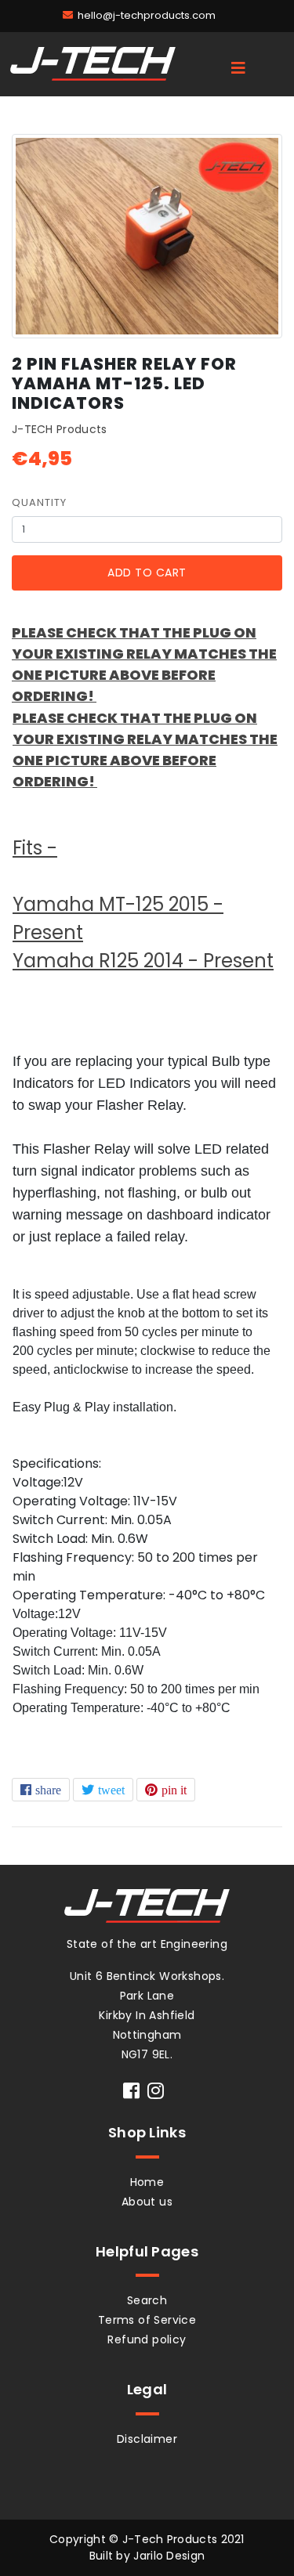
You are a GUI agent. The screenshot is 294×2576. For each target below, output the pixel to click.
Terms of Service (147, 2320)
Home (147, 2182)
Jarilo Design (169, 2556)
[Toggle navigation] (238, 68)
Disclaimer (147, 2439)
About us (147, 2202)
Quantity (39, 502)
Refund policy (147, 2339)
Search (147, 2300)
